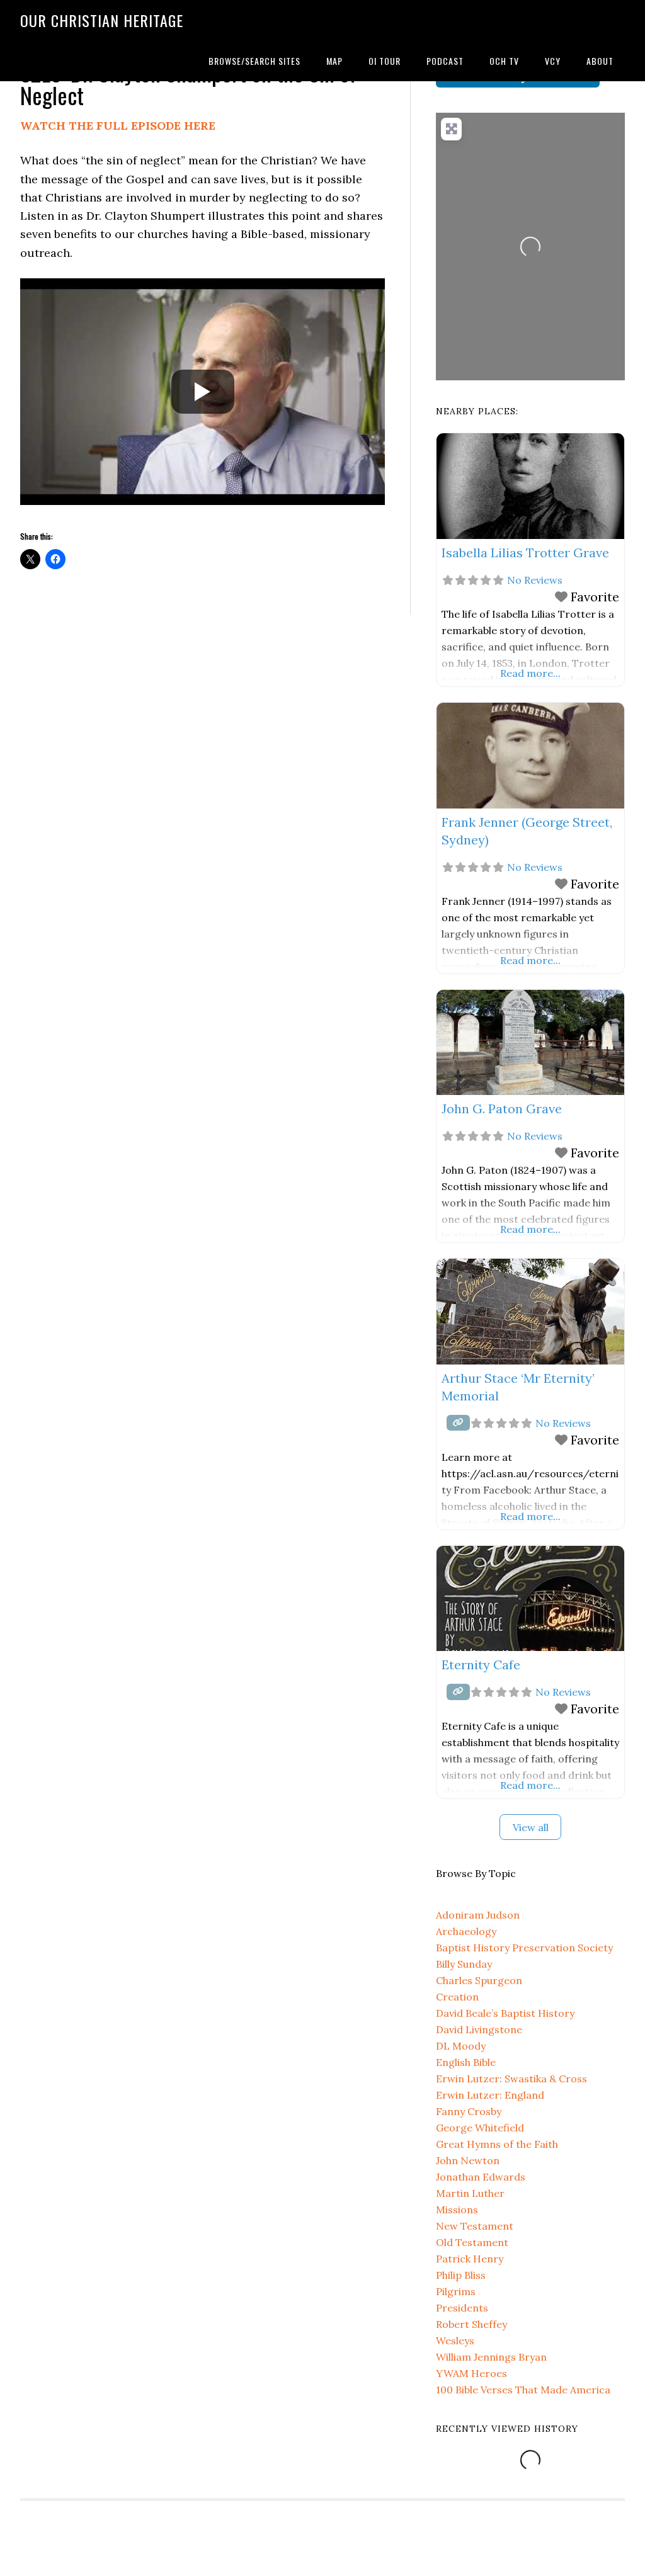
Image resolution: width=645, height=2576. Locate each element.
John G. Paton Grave (502, 1109)
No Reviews (535, 580)
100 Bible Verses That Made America (523, 2390)
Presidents (462, 2308)
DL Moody (461, 2046)
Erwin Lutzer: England (490, 2095)
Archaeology (466, 1931)
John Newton (468, 2160)
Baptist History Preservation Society (524, 1948)
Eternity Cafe (481, 1665)
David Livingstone (479, 2029)
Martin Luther (470, 2193)
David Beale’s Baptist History (505, 2013)
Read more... (530, 673)
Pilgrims (456, 2291)
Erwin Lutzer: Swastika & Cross (511, 2079)
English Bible (466, 2062)
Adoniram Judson (478, 1915)
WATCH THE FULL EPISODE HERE (118, 126)
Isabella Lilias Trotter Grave (525, 553)
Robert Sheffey (471, 2324)
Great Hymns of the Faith (497, 2144)
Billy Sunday (464, 1964)
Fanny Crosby (469, 2111)
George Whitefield (480, 2128)
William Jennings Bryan (491, 2357)
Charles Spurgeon (479, 1980)
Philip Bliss (461, 2275)
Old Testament (472, 2242)
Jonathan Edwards (481, 2177)
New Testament (475, 2226)
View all (531, 1827)
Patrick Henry (470, 2259)
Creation (457, 1997)
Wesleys (455, 2341)
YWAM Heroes (471, 2373)
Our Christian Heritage (102, 20)
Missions (457, 2210)
